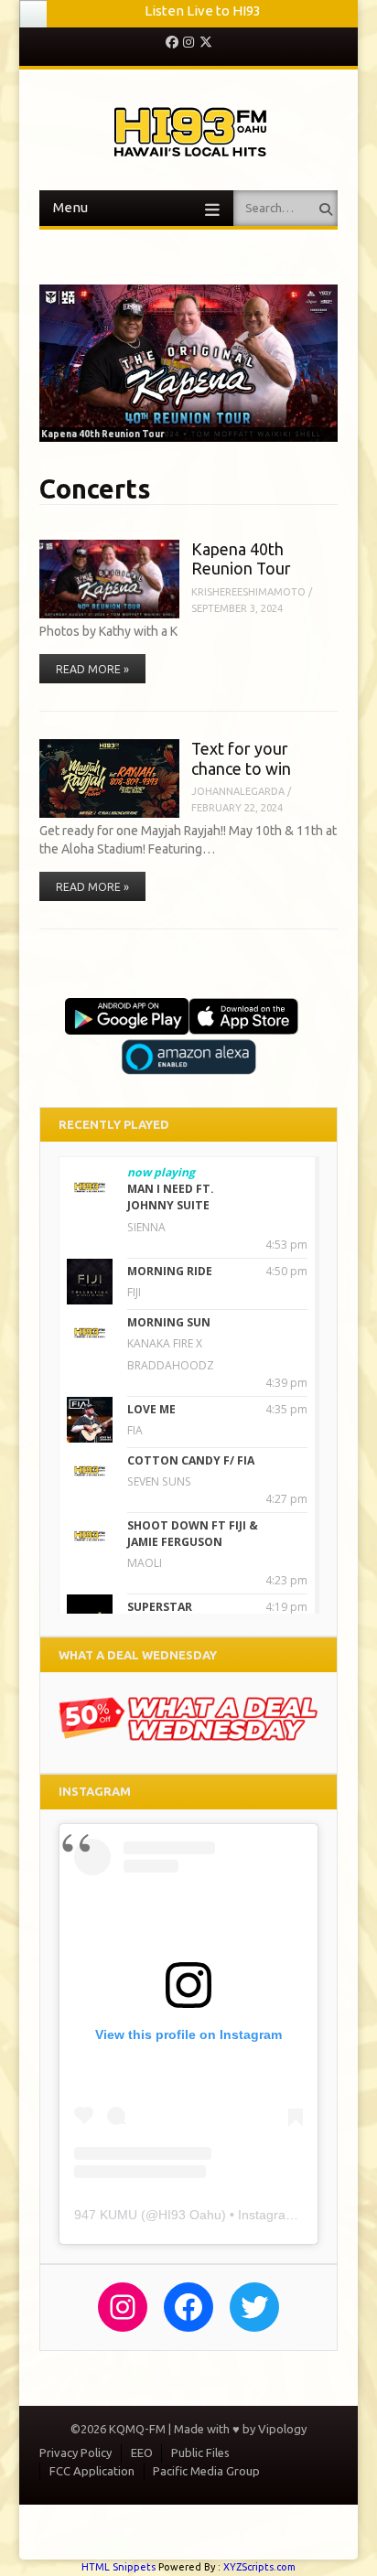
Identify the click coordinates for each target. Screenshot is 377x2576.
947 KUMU (106, 2225)
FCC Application (92, 2481)
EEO (142, 2463)
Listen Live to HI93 (203, 11)
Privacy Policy (75, 2463)
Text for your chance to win (241, 768)
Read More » (92, 680)
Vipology (282, 2439)
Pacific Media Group (206, 2481)
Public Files (200, 2463)
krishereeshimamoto (248, 602)
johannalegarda (238, 802)
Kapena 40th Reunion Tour (241, 569)
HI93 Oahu (190, 2225)
